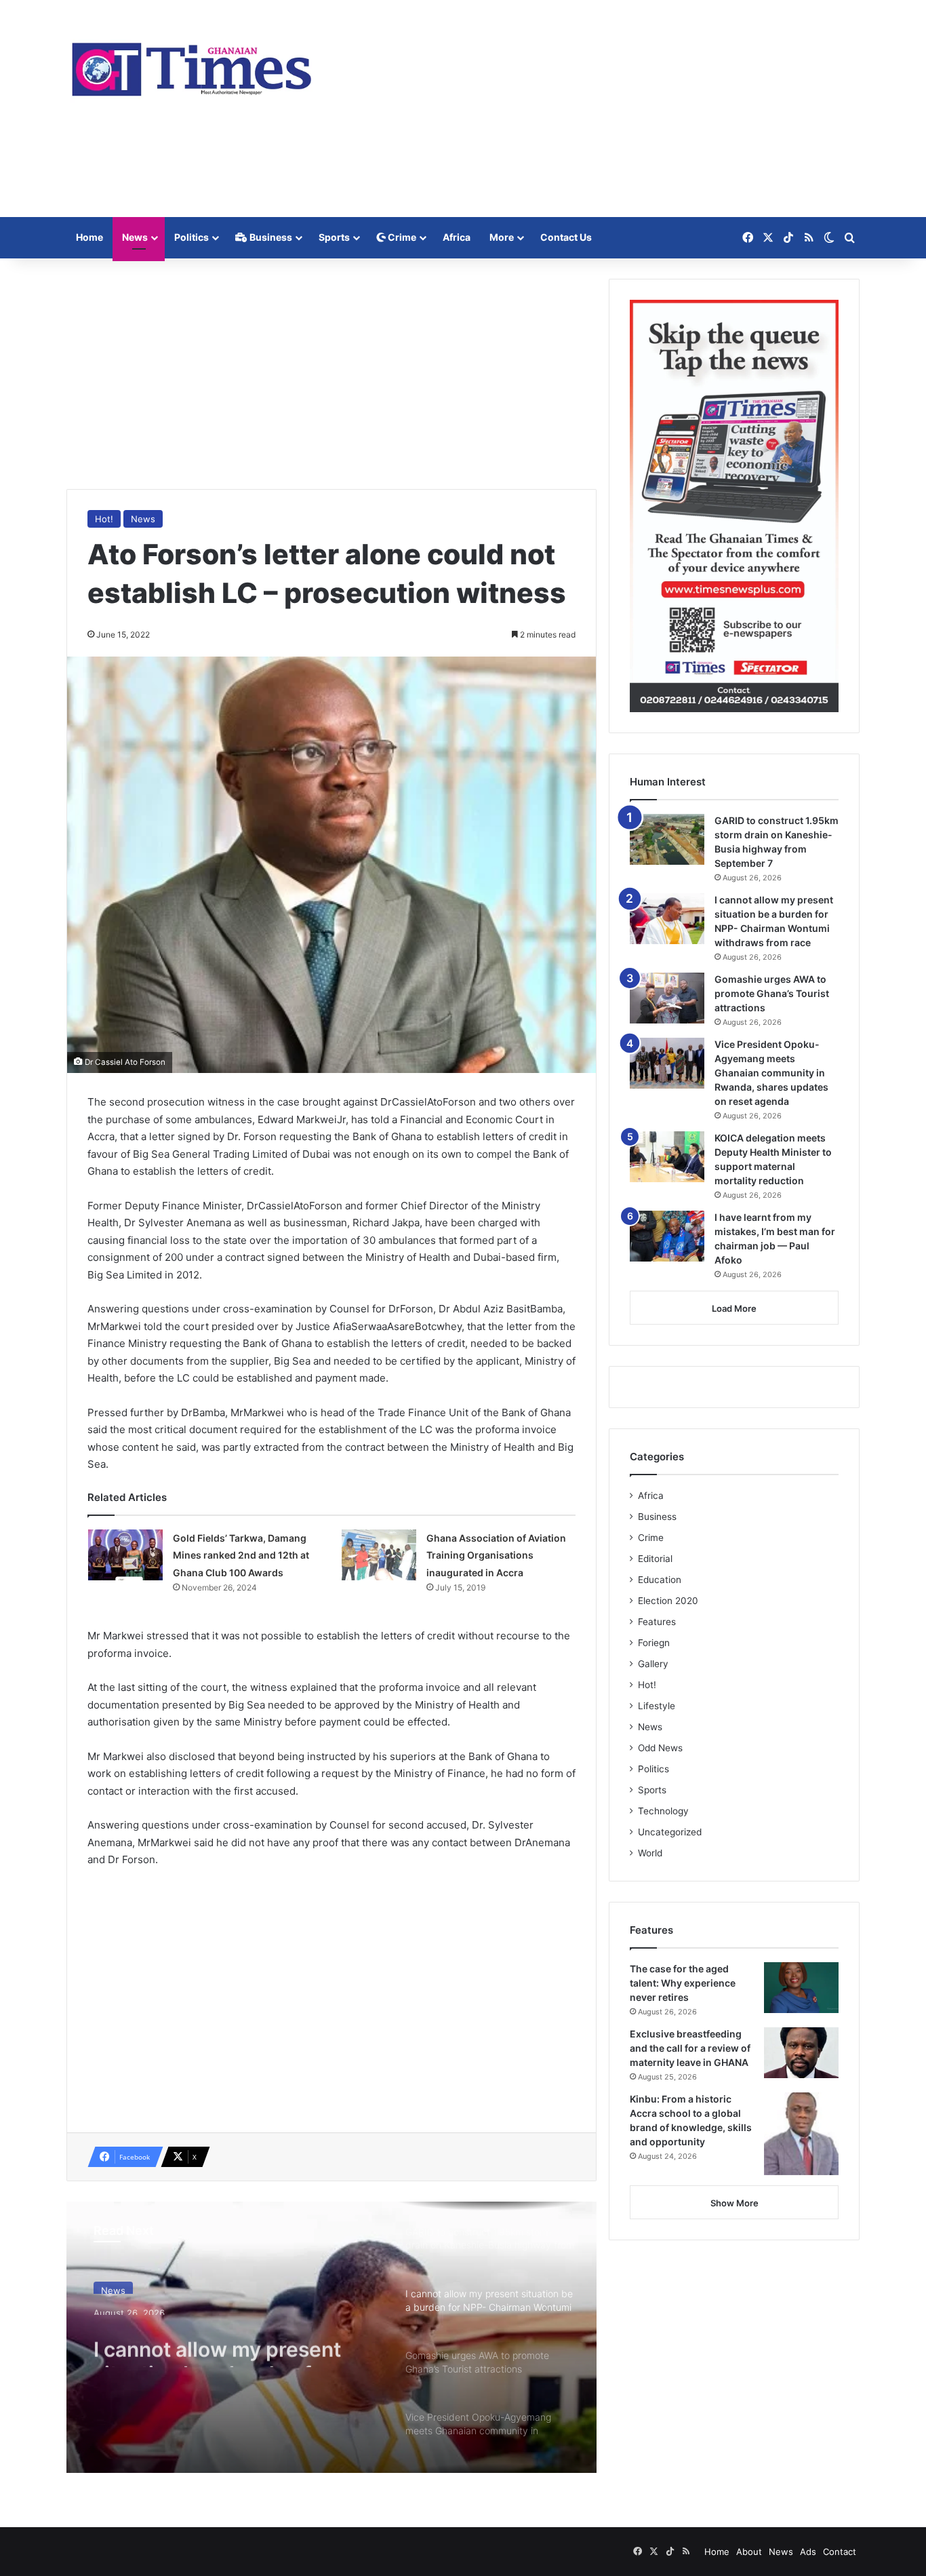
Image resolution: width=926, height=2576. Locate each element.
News (135, 237)
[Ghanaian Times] (192, 65)
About (749, 2552)
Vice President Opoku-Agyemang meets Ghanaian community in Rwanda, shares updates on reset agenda (771, 1073)
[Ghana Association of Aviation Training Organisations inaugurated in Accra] (379, 1555)
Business (270, 237)
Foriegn (654, 1643)
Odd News (660, 1748)
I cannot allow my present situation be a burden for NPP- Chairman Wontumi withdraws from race (217, 2343)
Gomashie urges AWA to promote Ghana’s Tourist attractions (772, 993)
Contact (840, 2552)
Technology (663, 1811)
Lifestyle (657, 1706)
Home (89, 237)
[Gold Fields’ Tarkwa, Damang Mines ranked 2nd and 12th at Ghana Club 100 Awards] (125, 1555)
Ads (808, 2552)
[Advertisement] (599, 109)
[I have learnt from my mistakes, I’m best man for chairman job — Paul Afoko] (667, 1236)
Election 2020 (668, 1601)
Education (660, 1580)
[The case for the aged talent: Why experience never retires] (801, 1988)
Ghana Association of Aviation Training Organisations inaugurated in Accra (496, 1555)
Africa (457, 237)
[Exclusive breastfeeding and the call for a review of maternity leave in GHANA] (801, 2053)
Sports (334, 237)
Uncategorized (670, 1832)
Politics (192, 237)
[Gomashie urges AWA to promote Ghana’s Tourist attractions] (667, 998)
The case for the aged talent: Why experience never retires (683, 1983)
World (650, 1853)
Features (657, 1622)
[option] (331, 2337)
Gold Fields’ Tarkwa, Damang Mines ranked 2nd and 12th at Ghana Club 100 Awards (241, 1555)
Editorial (655, 1559)
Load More (734, 1308)
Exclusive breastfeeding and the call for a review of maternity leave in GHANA (690, 2048)
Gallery (653, 1664)
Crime (401, 237)
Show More (734, 2203)
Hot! (104, 519)
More (502, 237)
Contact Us (566, 237)
